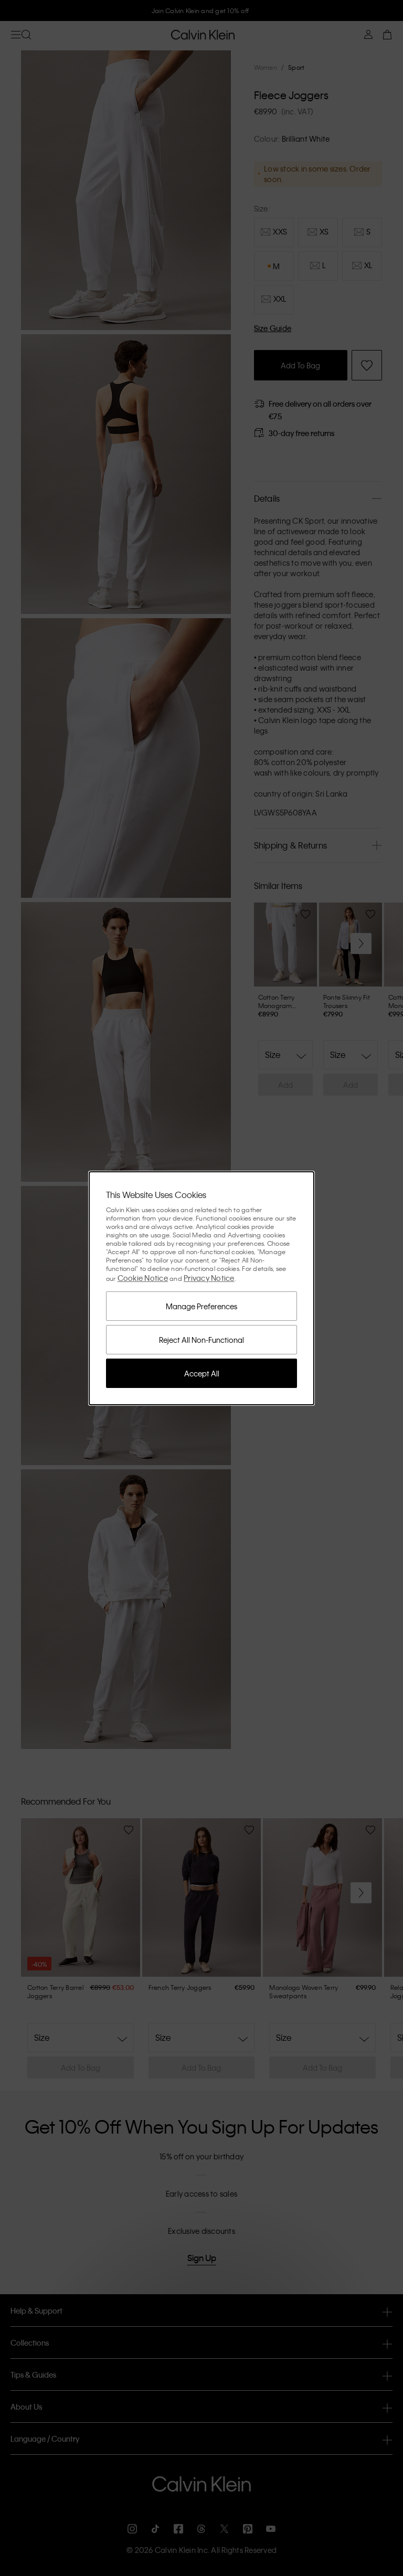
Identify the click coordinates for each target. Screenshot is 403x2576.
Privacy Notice (209, 1278)
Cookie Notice (143, 1278)
